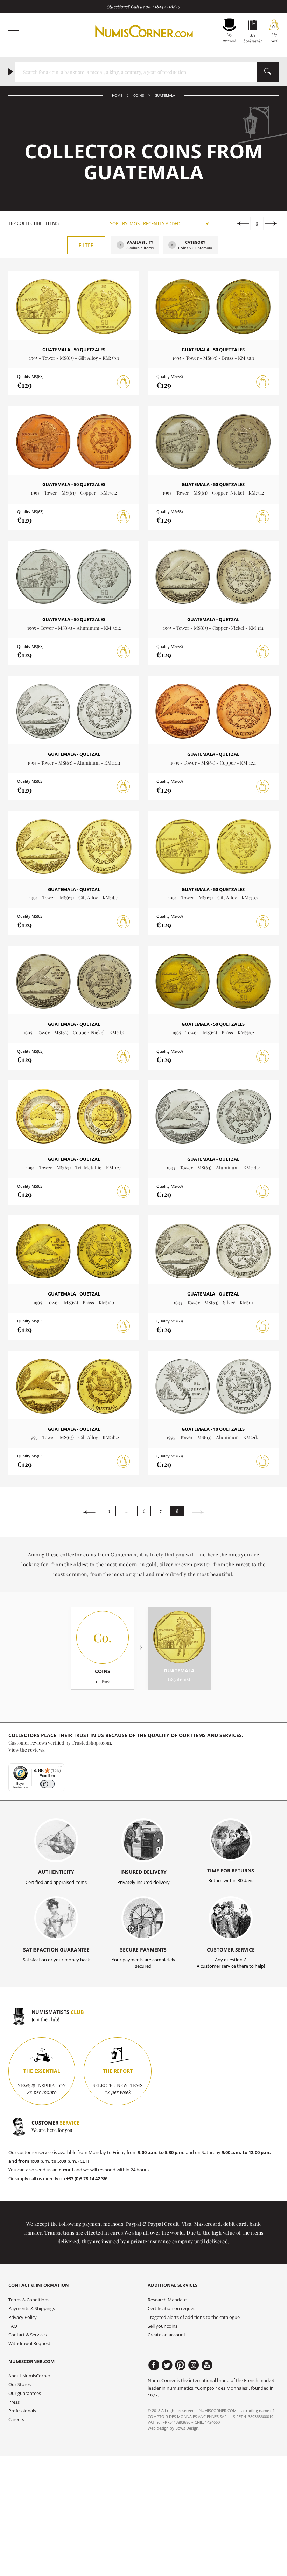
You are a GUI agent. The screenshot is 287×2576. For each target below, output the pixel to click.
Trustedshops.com (91, 1742)
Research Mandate (167, 2300)
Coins (139, 95)
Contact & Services (28, 2335)
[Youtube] (207, 2365)
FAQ (13, 2326)
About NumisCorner (29, 2376)
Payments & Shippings (32, 2309)
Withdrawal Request (29, 2344)
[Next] (271, 223)
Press (14, 2402)
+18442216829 (166, 6)
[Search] (268, 72)
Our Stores (20, 2385)
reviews (36, 1749)
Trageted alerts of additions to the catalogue (194, 2317)
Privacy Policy (23, 2317)
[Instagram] (194, 2365)
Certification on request (172, 2309)
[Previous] (243, 223)
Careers (16, 2420)
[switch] (47, 1784)
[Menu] (60, 1768)
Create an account (167, 2335)
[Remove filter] (120, 246)
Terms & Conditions (29, 2300)
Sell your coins (163, 2326)
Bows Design (187, 2428)
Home (117, 95)
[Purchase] (124, 382)
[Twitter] (167, 2365)
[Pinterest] (180, 2365)
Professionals (22, 2411)
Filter (86, 245)
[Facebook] (154, 2365)
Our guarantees (25, 2393)
